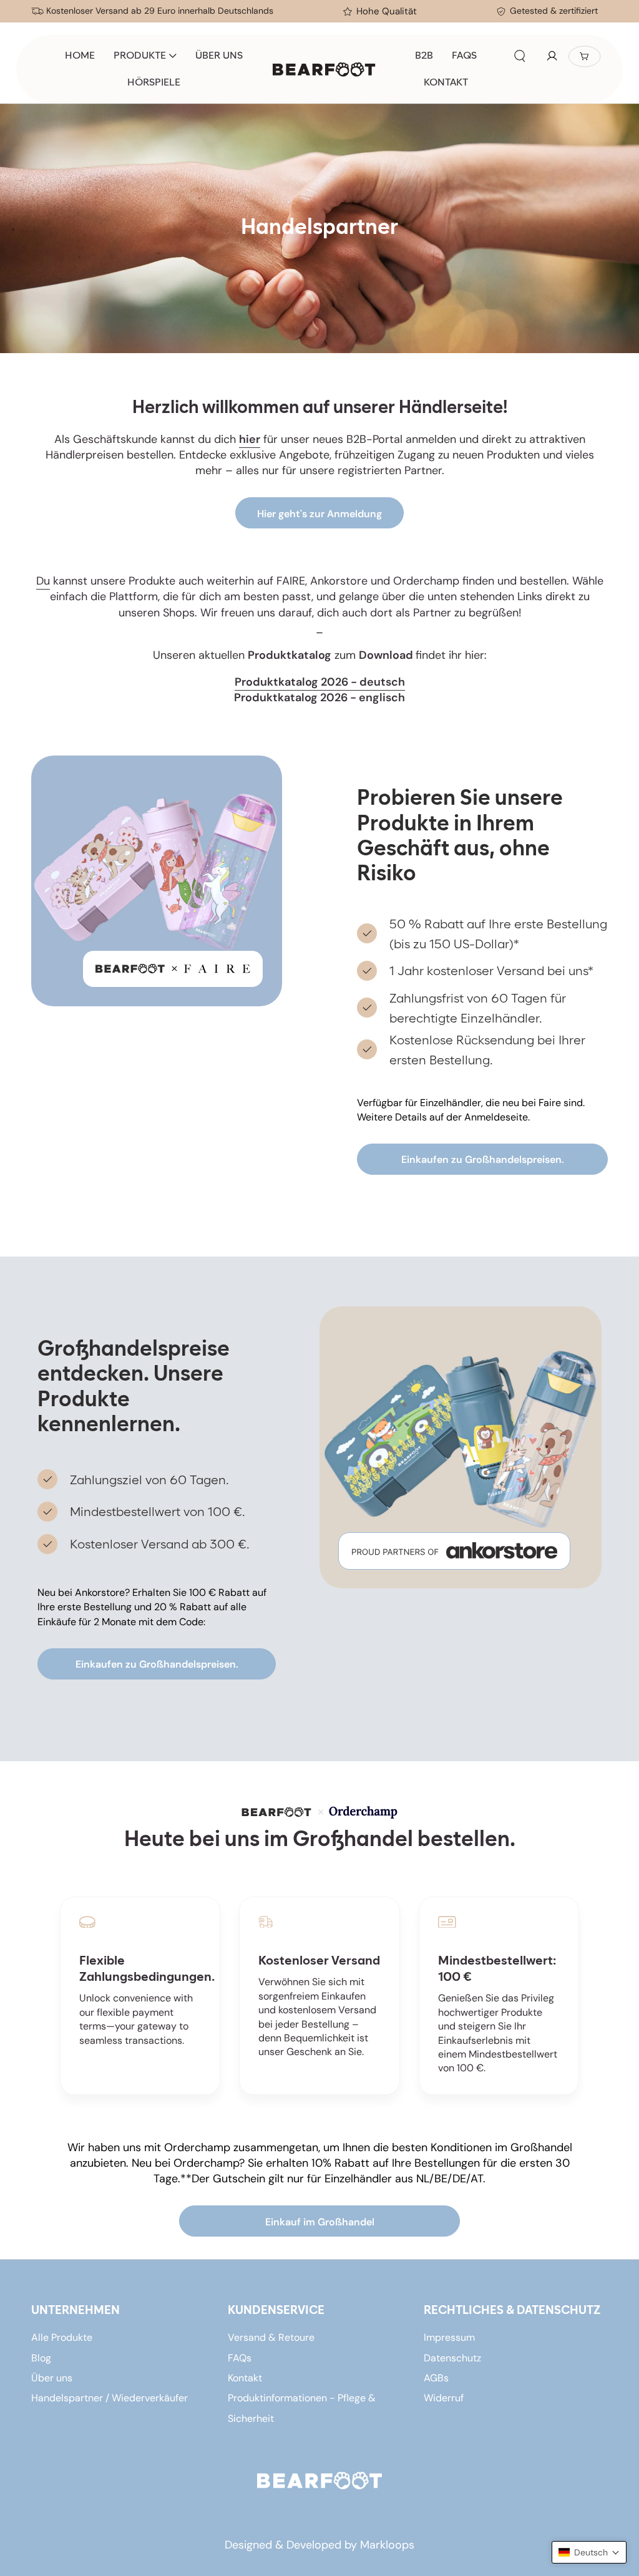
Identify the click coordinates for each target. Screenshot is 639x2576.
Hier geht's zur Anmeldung (319, 514)
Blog (41, 2358)
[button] (520, 56)
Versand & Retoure (271, 2337)
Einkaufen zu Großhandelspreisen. (483, 1159)
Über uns (52, 2378)
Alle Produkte (62, 2337)
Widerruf (444, 2398)
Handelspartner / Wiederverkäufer (110, 2398)
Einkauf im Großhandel (320, 2222)
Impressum (449, 2337)
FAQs (240, 2358)
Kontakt (245, 2378)
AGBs (436, 2378)
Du (43, 581)
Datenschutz (452, 2358)
